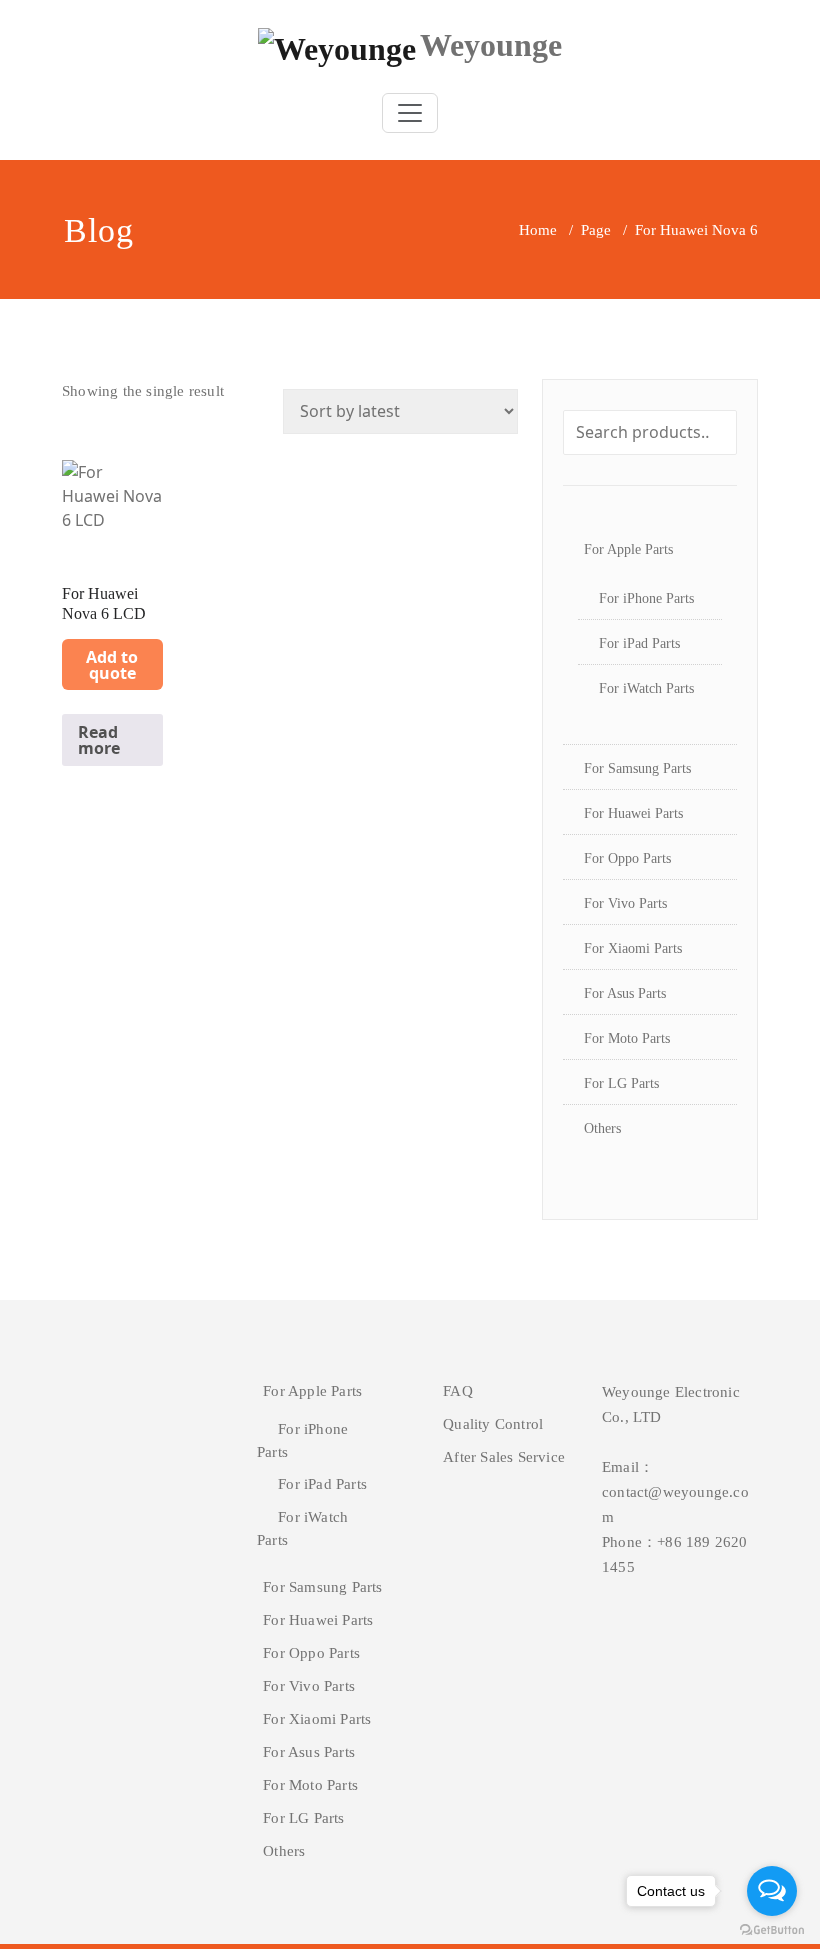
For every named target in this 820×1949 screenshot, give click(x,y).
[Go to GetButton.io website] (772, 1929)
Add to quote (112, 665)
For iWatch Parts (646, 688)
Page (596, 230)
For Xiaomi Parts (633, 948)
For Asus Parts (625, 993)
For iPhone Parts (646, 598)
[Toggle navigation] (410, 113)
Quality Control (493, 1424)
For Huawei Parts (633, 813)
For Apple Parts (628, 549)
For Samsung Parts (637, 768)
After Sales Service (504, 1457)
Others (602, 1128)
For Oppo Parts (627, 858)
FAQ (458, 1391)
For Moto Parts (627, 1038)
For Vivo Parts (625, 903)
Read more (99, 740)
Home (538, 230)
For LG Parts (621, 1083)
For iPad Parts (639, 643)
